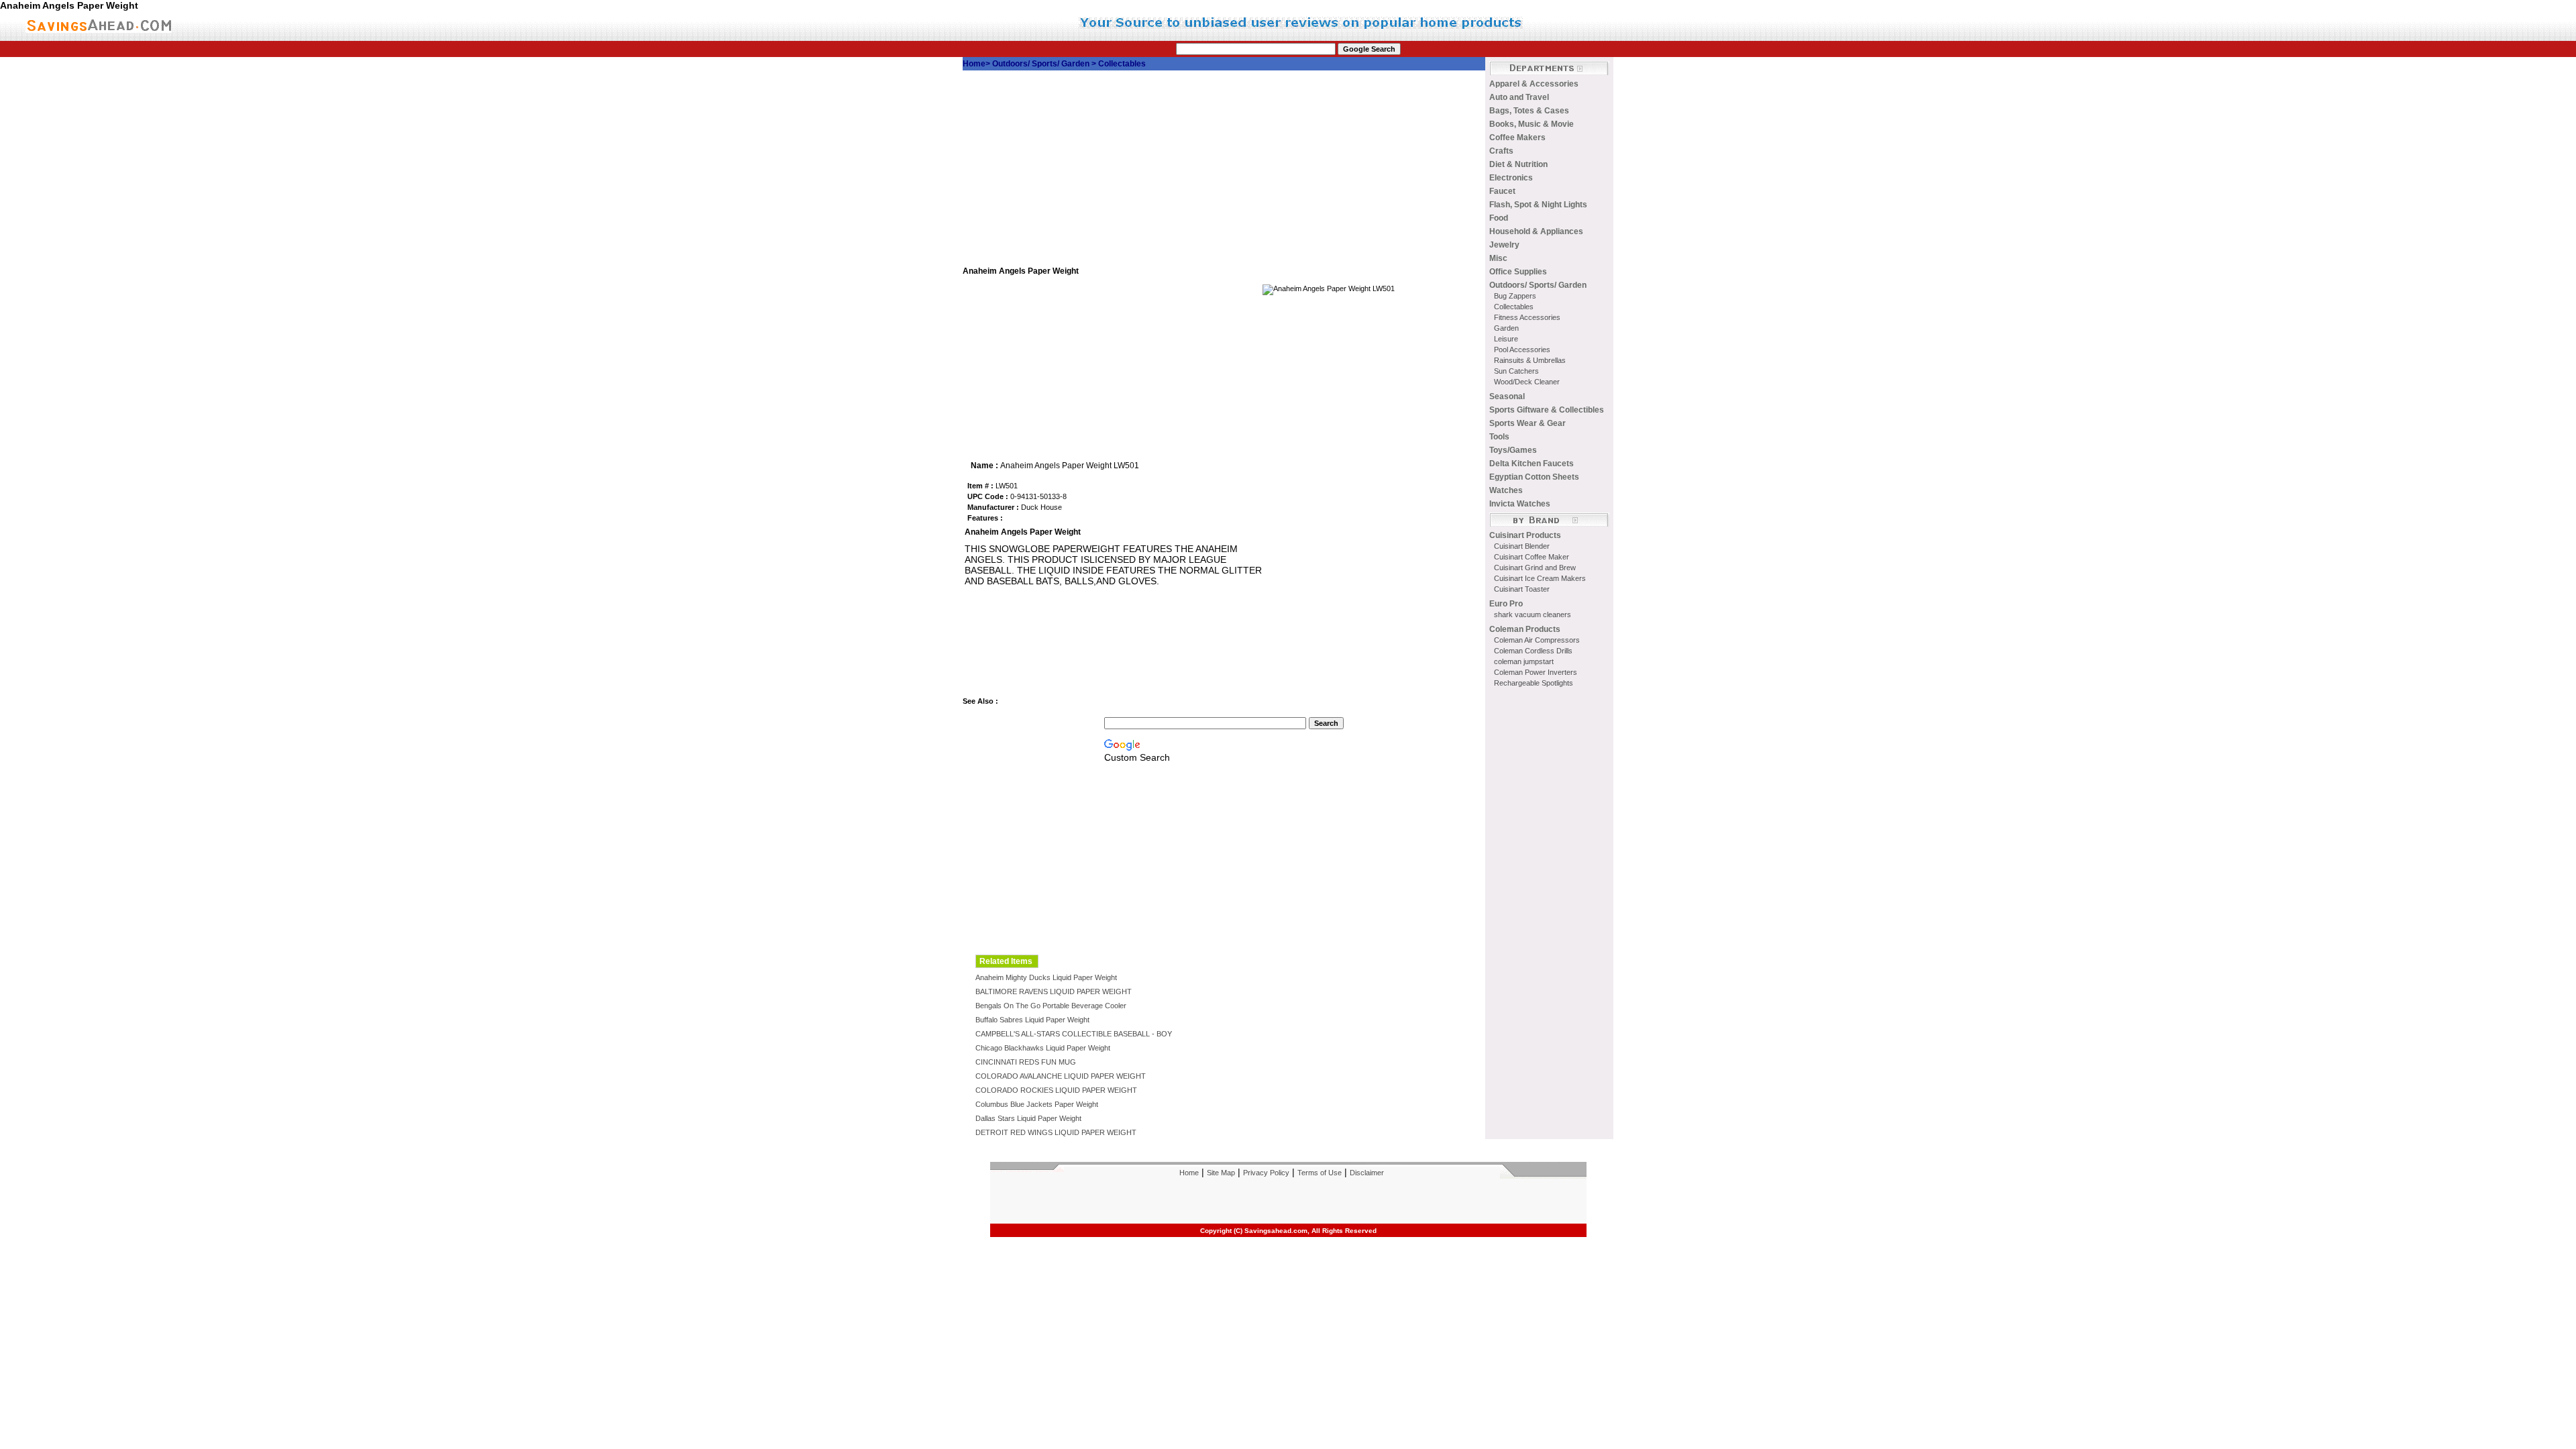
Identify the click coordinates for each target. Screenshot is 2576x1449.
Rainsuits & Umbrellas (1530, 360)
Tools (1499, 437)
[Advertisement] (1224, 172)
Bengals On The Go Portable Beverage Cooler (1051, 1006)
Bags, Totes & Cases (1529, 111)
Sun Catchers (1516, 371)
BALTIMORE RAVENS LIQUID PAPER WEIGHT (1054, 991)
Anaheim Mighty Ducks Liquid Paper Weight (1046, 977)
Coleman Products (1525, 629)
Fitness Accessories (1527, 317)
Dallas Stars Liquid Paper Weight (1028, 1118)
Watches (1506, 490)
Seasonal (1507, 396)
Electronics (1511, 178)
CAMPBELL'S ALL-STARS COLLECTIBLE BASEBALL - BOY (1074, 1034)
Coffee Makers (1517, 138)
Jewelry (1504, 245)
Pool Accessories (1522, 350)
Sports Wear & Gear (1527, 423)
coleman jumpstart (1524, 661)
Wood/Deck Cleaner (1527, 382)
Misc (1498, 258)
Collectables (1122, 64)
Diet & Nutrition (1518, 164)
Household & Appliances (1536, 231)
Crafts (1501, 151)
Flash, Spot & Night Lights (1538, 205)
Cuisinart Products (1525, 535)
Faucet (1502, 191)
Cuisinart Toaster (1522, 589)
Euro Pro (1506, 604)
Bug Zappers (1515, 296)
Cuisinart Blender (1522, 546)
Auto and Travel (1519, 97)
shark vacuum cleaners (1533, 614)
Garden (1506, 328)
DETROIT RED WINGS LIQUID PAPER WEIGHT (1056, 1132)
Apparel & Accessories (1534, 84)
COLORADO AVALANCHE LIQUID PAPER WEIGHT (1061, 1076)
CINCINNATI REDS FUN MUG (1026, 1062)
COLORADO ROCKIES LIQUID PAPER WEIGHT (1056, 1090)
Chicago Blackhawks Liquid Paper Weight (1043, 1048)
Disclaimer (1367, 1173)
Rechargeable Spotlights (1534, 683)
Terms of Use (1320, 1173)
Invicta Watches (1520, 504)
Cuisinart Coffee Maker (1532, 557)
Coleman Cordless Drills (1533, 651)
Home (974, 64)
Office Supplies (1518, 272)
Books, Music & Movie (1532, 124)
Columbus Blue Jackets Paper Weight (1037, 1104)
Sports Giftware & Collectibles (1547, 410)
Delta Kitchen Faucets (1532, 464)
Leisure (1506, 339)
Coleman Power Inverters (1536, 672)
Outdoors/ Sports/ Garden (1042, 64)
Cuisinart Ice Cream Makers (1540, 578)
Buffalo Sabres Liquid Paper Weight (1032, 1020)
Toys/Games (1513, 450)
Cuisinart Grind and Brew (1535, 568)
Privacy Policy (1266, 1173)
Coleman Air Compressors (1537, 640)
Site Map (1221, 1173)
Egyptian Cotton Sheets (1534, 477)
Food (1499, 218)
